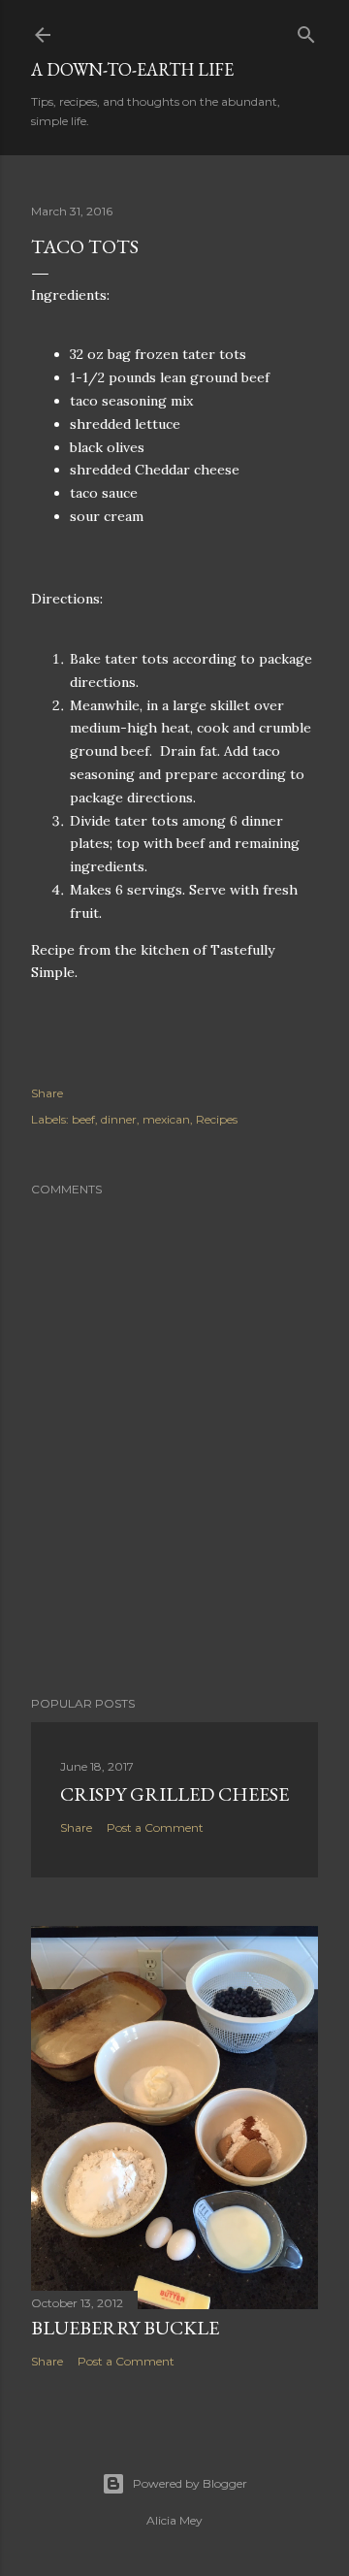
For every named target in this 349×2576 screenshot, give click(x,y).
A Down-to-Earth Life (132, 69)
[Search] (306, 31)
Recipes (217, 1119)
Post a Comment (155, 1827)
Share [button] (47, 1093)
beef (83, 1119)
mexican (166, 1119)
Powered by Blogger (190, 2483)
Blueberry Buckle (125, 2328)
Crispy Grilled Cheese (174, 1794)
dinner (119, 1119)
